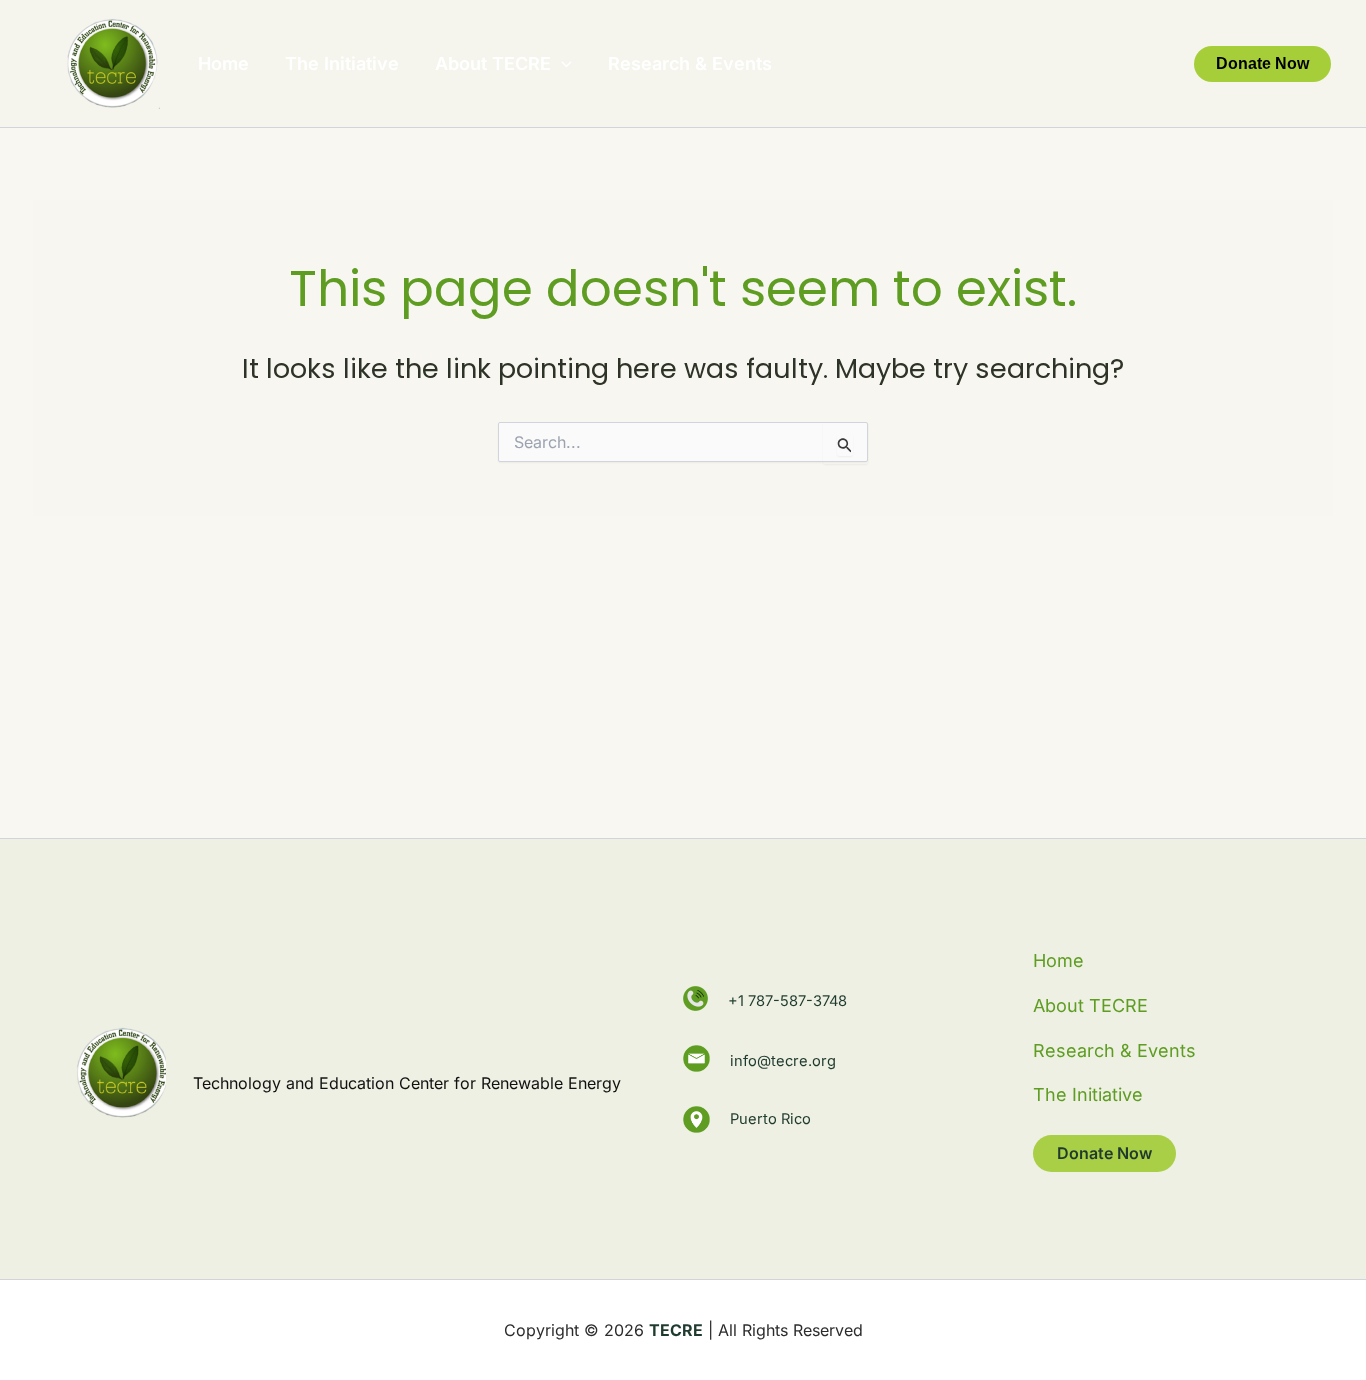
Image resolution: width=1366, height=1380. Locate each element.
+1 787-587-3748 (787, 1001)
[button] (561, 64)
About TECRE (493, 63)
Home (223, 63)
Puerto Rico (770, 1118)
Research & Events (690, 63)
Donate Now (1104, 1153)
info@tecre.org (783, 1058)
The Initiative (342, 63)
